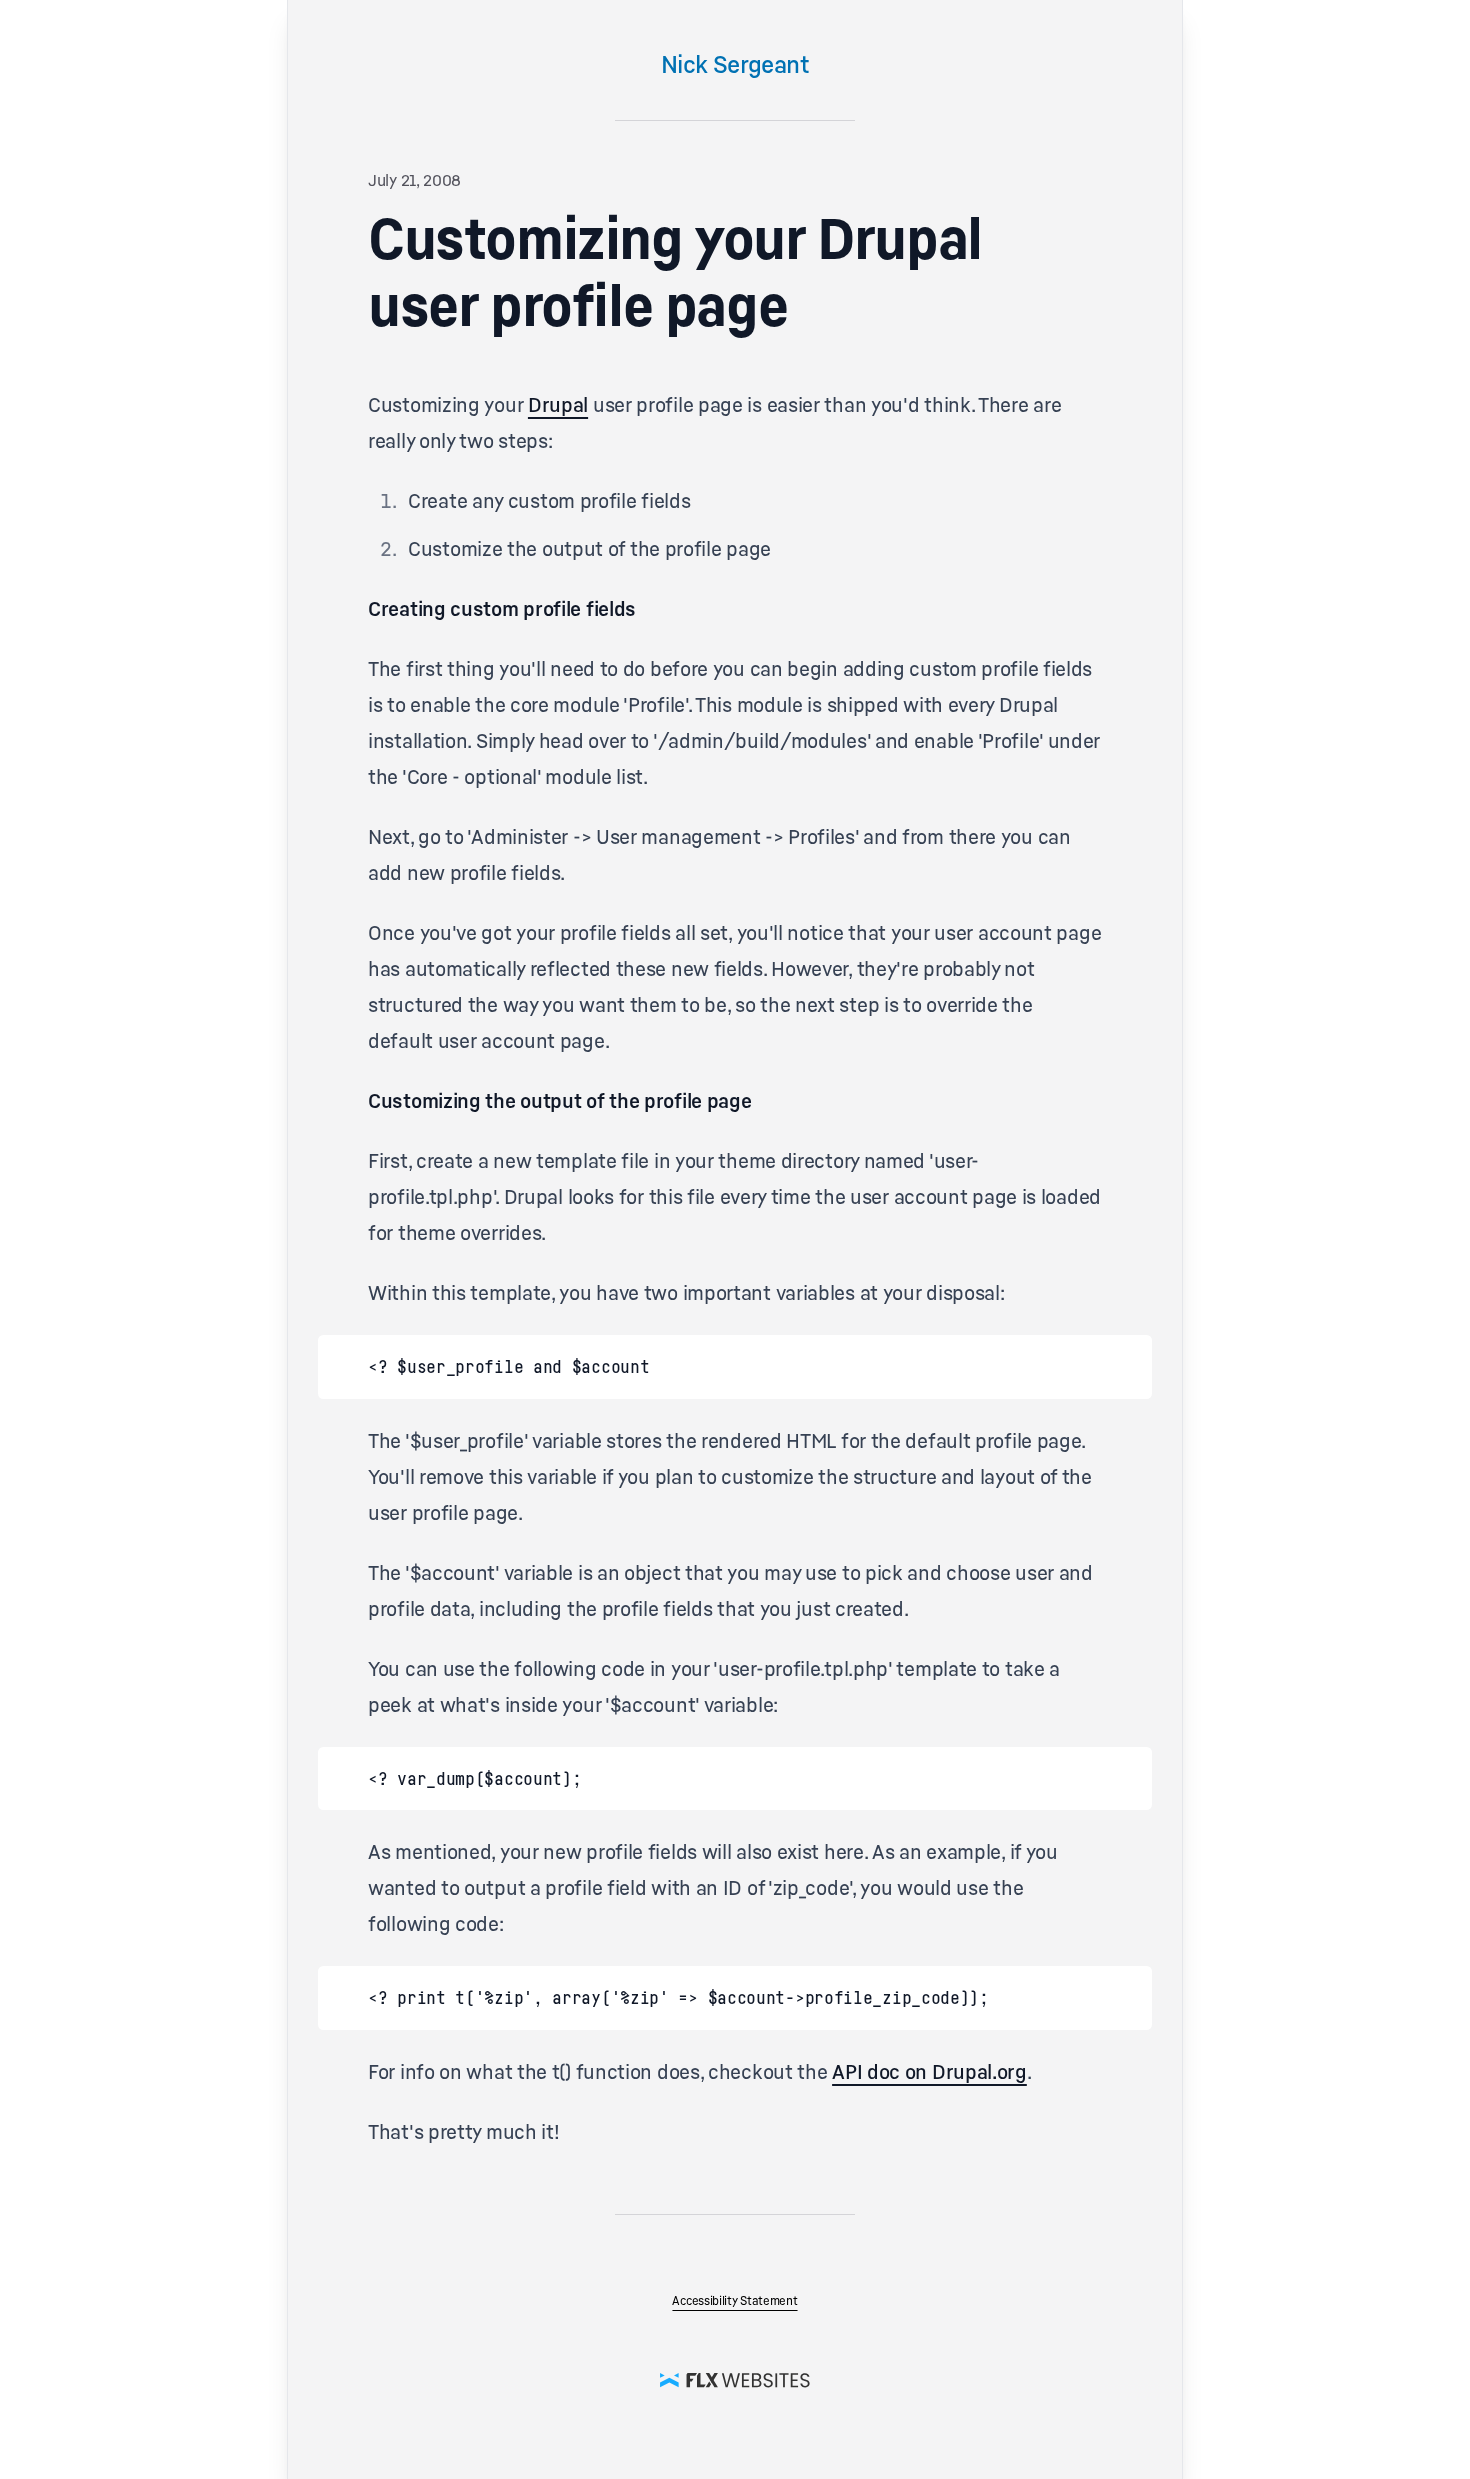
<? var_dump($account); (474, 1778)
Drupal (558, 405)
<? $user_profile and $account (508, 1366)
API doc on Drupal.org (929, 2072)
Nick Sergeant (735, 64)
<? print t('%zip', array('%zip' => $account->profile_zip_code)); (678, 1997)
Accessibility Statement (734, 2300)
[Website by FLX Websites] (735, 2379)
